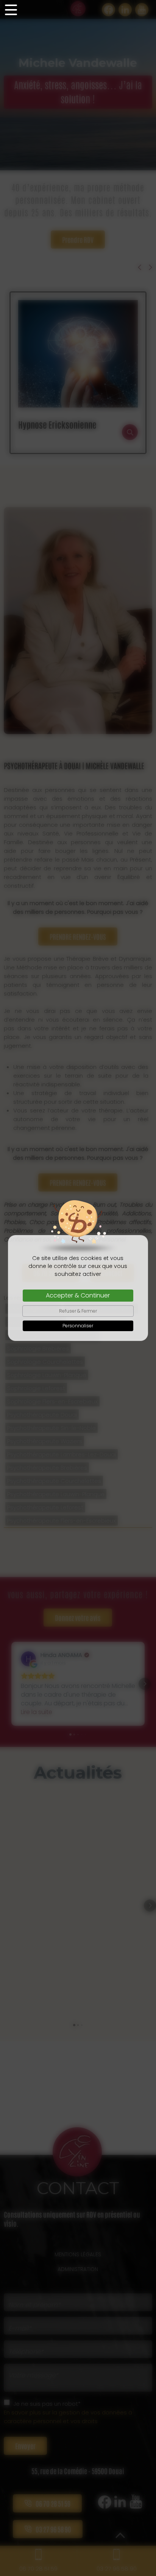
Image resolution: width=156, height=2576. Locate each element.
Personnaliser (78, 1326)
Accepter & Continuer (78, 1295)
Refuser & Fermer (78, 1311)
